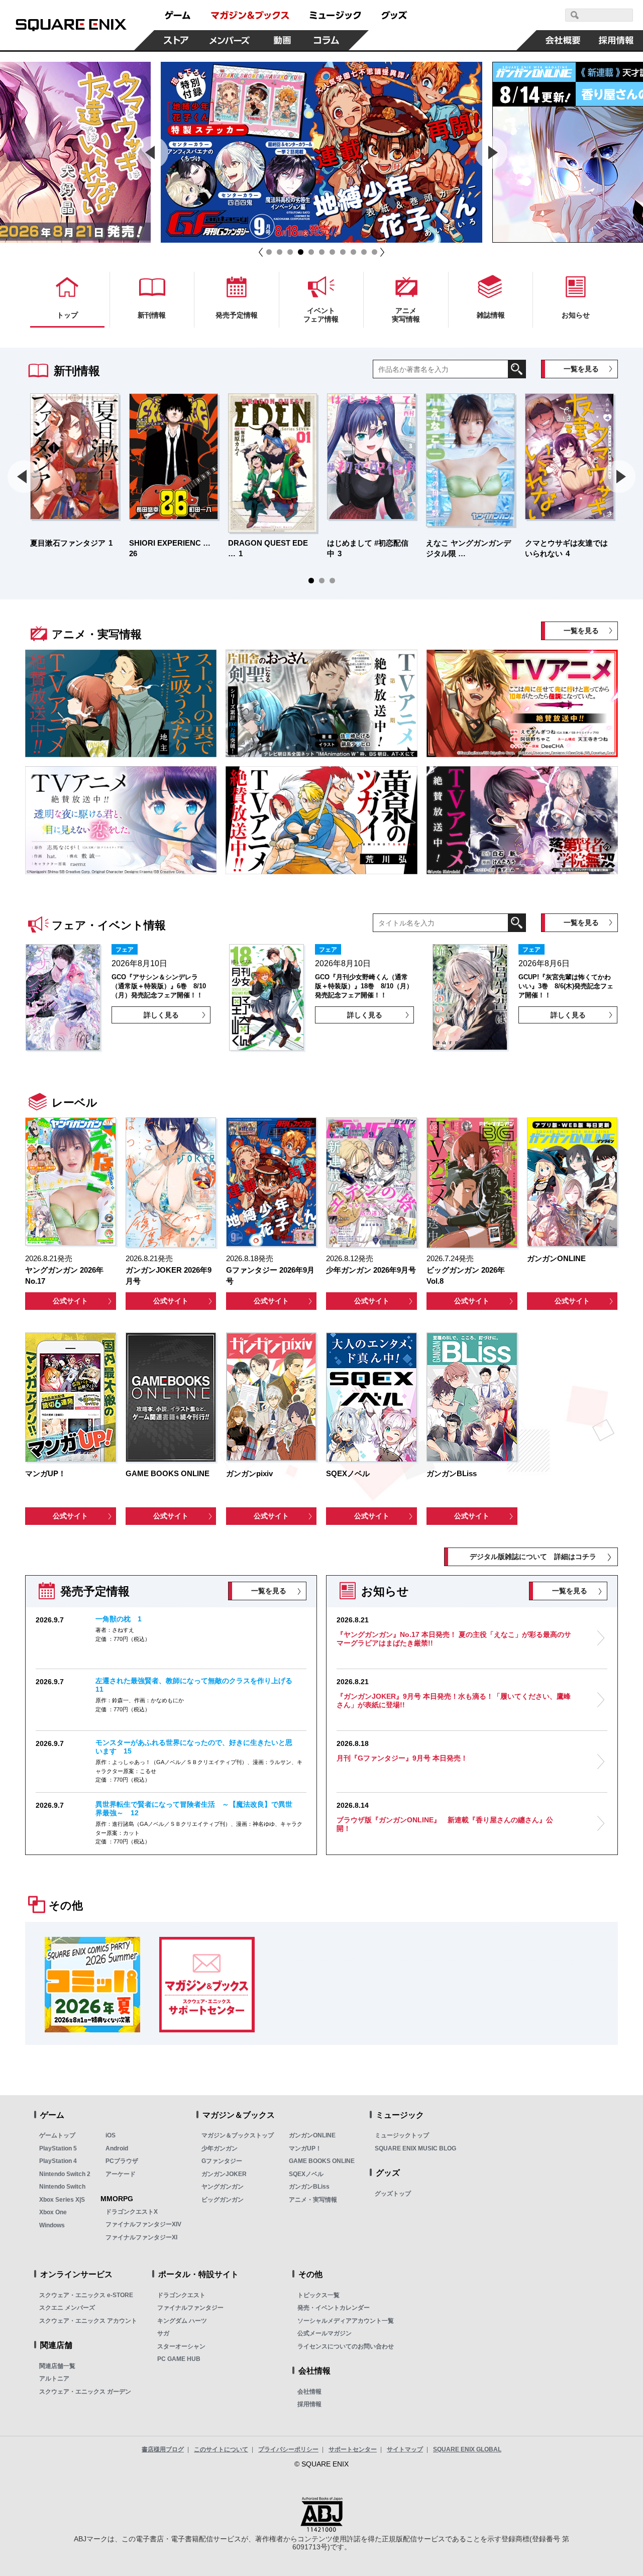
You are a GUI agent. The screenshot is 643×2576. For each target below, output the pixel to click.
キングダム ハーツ (182, 2321)
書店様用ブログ (163, 2449)
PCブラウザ (122, 2161)
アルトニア (54, 2379)
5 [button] (311, 252)
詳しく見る (161, 1015)
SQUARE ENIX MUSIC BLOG (415, 2148)
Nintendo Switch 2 (65, 2174)
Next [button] (491, 152)
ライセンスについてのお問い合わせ (346, 2346)
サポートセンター (353, 2449)
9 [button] (353, 252)
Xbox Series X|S (62, 2200)
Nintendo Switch (62, 2187)
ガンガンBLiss (309, 2187)
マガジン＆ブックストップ (238, 2135)
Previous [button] (152, 152)
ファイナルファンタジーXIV (143, 2224)
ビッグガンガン (223, 2200)
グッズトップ (393, 2194)
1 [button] (269, 252)
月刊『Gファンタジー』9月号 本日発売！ (402, 1758)
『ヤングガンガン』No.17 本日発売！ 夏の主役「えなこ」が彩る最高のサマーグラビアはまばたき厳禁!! (454, 1639)
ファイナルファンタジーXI (141, 2237)
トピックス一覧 (318, 2295)
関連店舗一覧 (57, 2366)
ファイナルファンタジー (190, 2308)
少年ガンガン (220, 2148)
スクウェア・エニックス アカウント (88, 2321)
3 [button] (290, 252)
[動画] (282, 40)
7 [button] (332, 252)
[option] (321, 152)
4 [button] (301, 252)
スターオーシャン (181, 2346)
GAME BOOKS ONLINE (322, 2161)
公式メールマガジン (325, 2333)
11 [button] (374, 252)
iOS (111, 2135)
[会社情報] (563, 40)
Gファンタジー (222, 2161)
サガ (163, 2333)
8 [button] (343, 252)
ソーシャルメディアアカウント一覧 (346, 2321)
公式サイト (70, 1301)
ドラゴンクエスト (181, 2295)
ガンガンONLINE (312, 2135)
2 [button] (280, 252)
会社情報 (309, 2392)
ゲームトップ (57, 2135)
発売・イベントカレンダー (334, 2308)
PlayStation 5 (58, 2148)
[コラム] (327, 40)
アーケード (121, 2174)
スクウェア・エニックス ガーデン (85, 2392)
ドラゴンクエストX (132, 2212)
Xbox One (53, 2212)
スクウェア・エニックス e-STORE (86, 2295)
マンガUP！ (305, 2148)
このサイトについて (221, 2449)
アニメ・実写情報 (313, 2200)
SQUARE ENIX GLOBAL (467, 2449)
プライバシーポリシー (288, 2449)
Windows (52, 2225)
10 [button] (364, 252)
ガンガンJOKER (224, 2174)
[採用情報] (616, 40)
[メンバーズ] (229, 40)
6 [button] (322, 252)
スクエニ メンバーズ (67, 2308)
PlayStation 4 (58, 2161)
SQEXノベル (306, 2174)
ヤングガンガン (223, 2187)
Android (117, 2148)
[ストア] (176, 40)
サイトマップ (405, 2449)
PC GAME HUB (179, 2359)
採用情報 (309, 2404)
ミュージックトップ (402, 2135)
